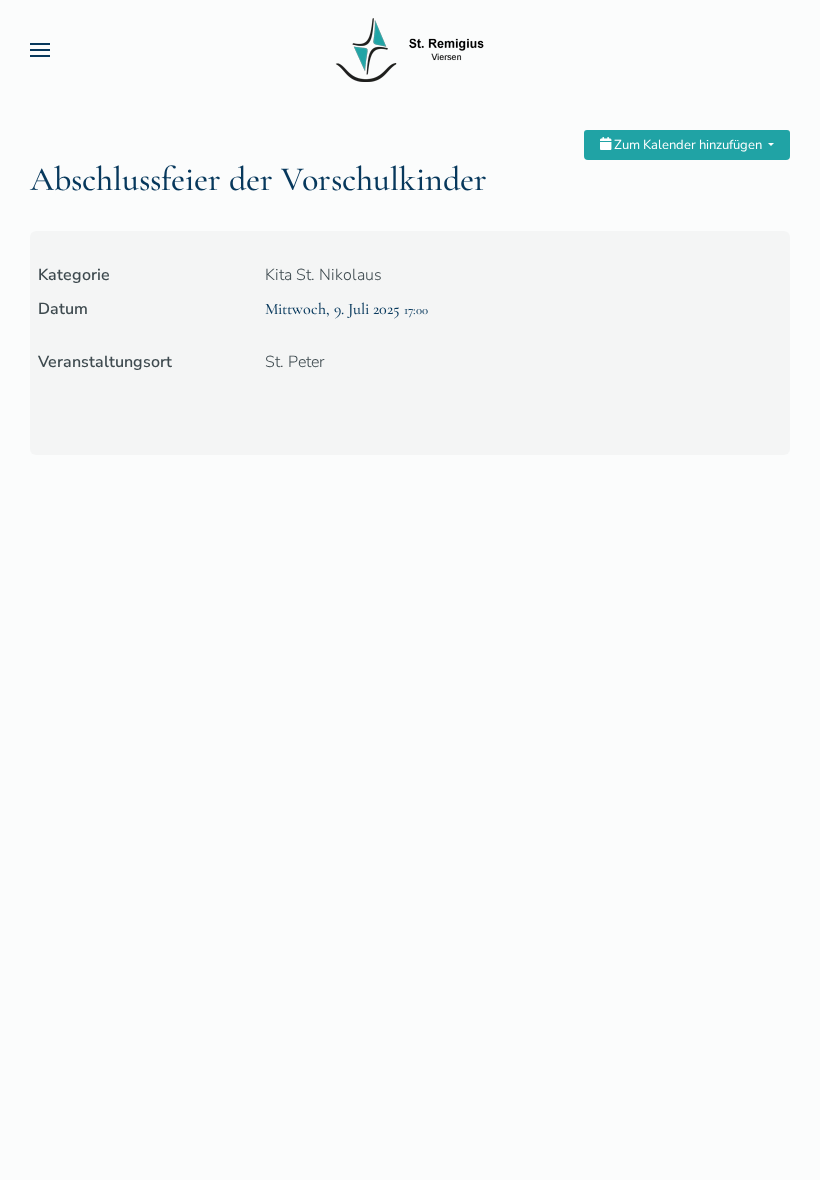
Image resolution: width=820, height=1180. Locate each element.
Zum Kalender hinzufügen (688, 145)
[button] (40, 50)
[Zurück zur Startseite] (410, 50)
